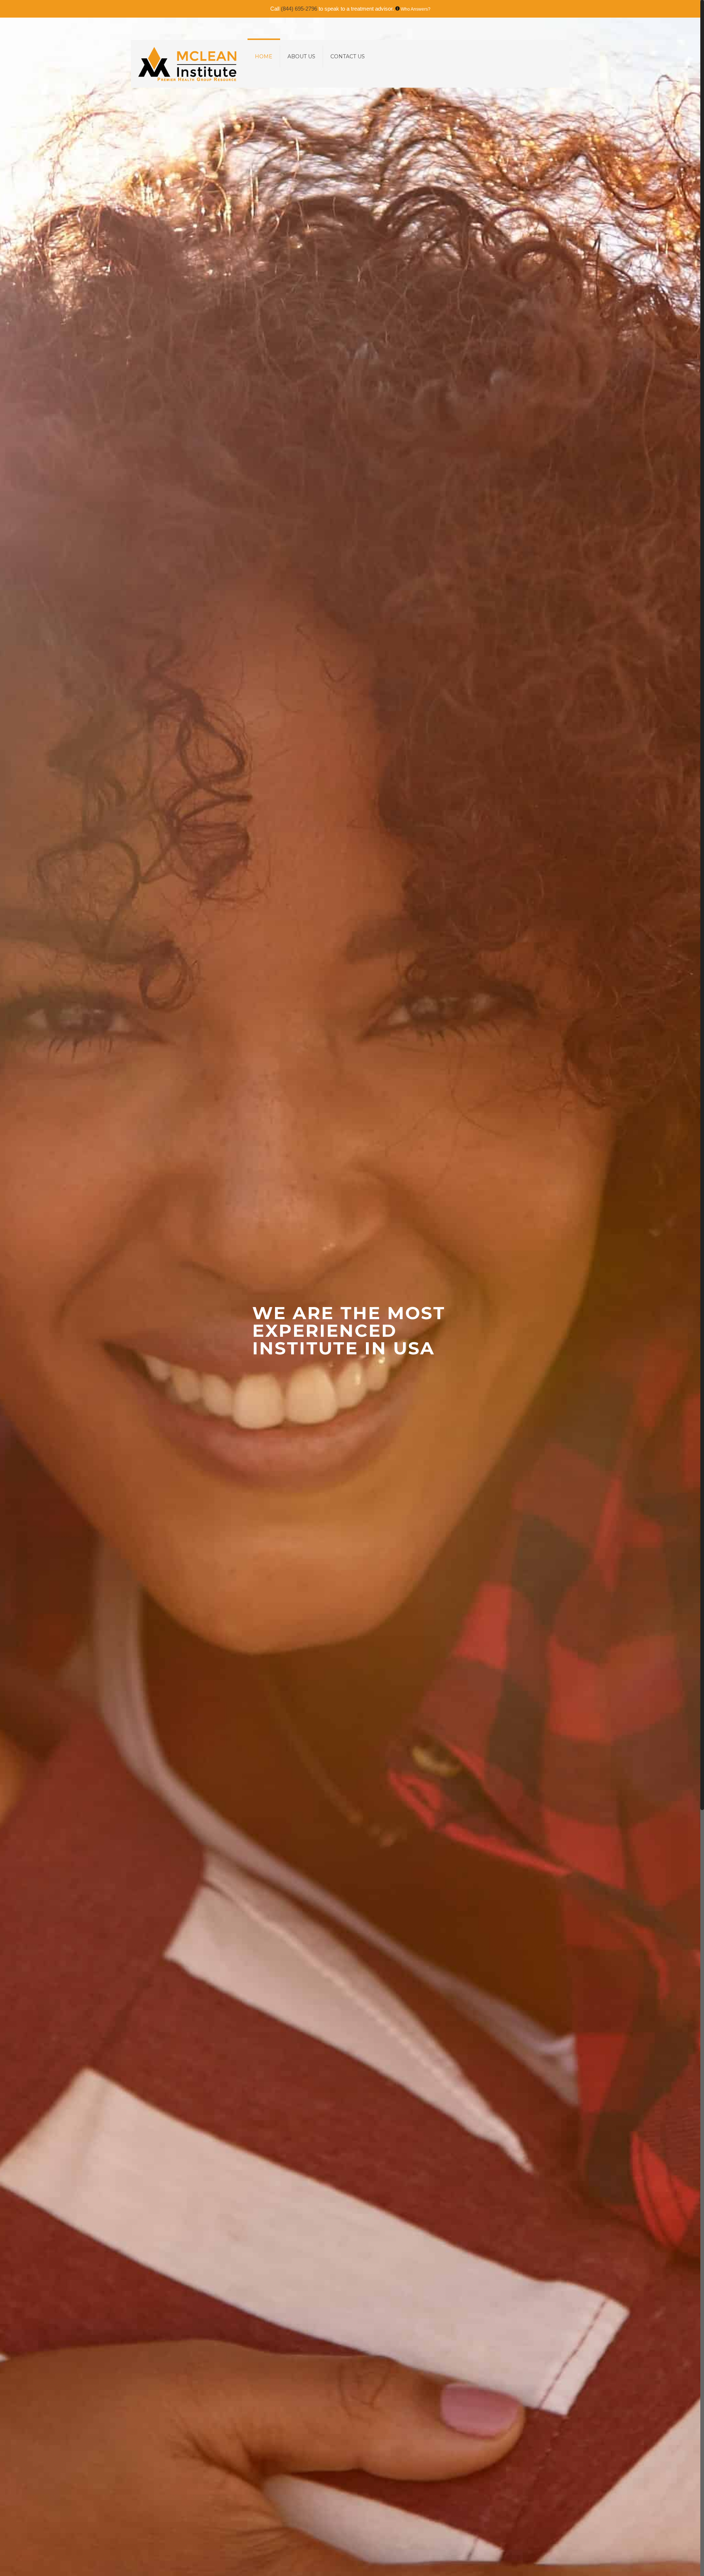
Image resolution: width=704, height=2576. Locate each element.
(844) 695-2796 (299, 9)
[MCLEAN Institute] (187, 64)
